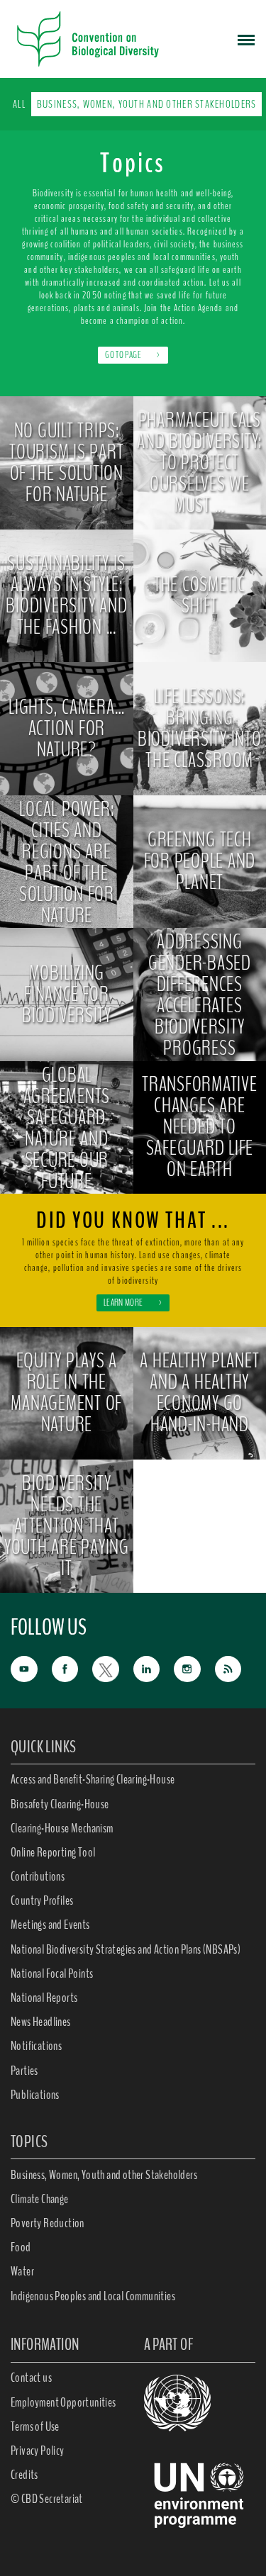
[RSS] (235, 1669)
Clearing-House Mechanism (62, 1828)
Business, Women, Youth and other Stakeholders (147, 104)
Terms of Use (35, 2426)
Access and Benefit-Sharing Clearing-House (93, 1779)
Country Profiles (42, 1900)
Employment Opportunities (63, 2402)
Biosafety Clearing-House (60, 1804)
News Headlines (41, 2022)
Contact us (31, 2378)
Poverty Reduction (48, 2223)
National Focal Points (52, 1973)
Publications (35, 2095)
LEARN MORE (133, 1303)
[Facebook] (72, 1668)
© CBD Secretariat (47, 2499)
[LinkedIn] (154, 1668)
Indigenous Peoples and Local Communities (93, 2296)
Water (22, 2271)
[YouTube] (31, 1668)
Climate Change (40, 2199)
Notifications (36, 2046)
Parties (24, 2071)
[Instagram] (194, 1668)
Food (21, 2247)
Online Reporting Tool (53, 1852)
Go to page (133, 355)
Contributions (38, 1876)
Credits (24, 2475)
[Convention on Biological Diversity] (88, 39)
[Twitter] (113, 1668)
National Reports (44, 1998)
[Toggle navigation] (246, 39)
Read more (67, 516)
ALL (19, 104)
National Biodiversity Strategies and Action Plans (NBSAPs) (126, 1949)
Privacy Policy (38, 2451)
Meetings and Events (50, 1925)
